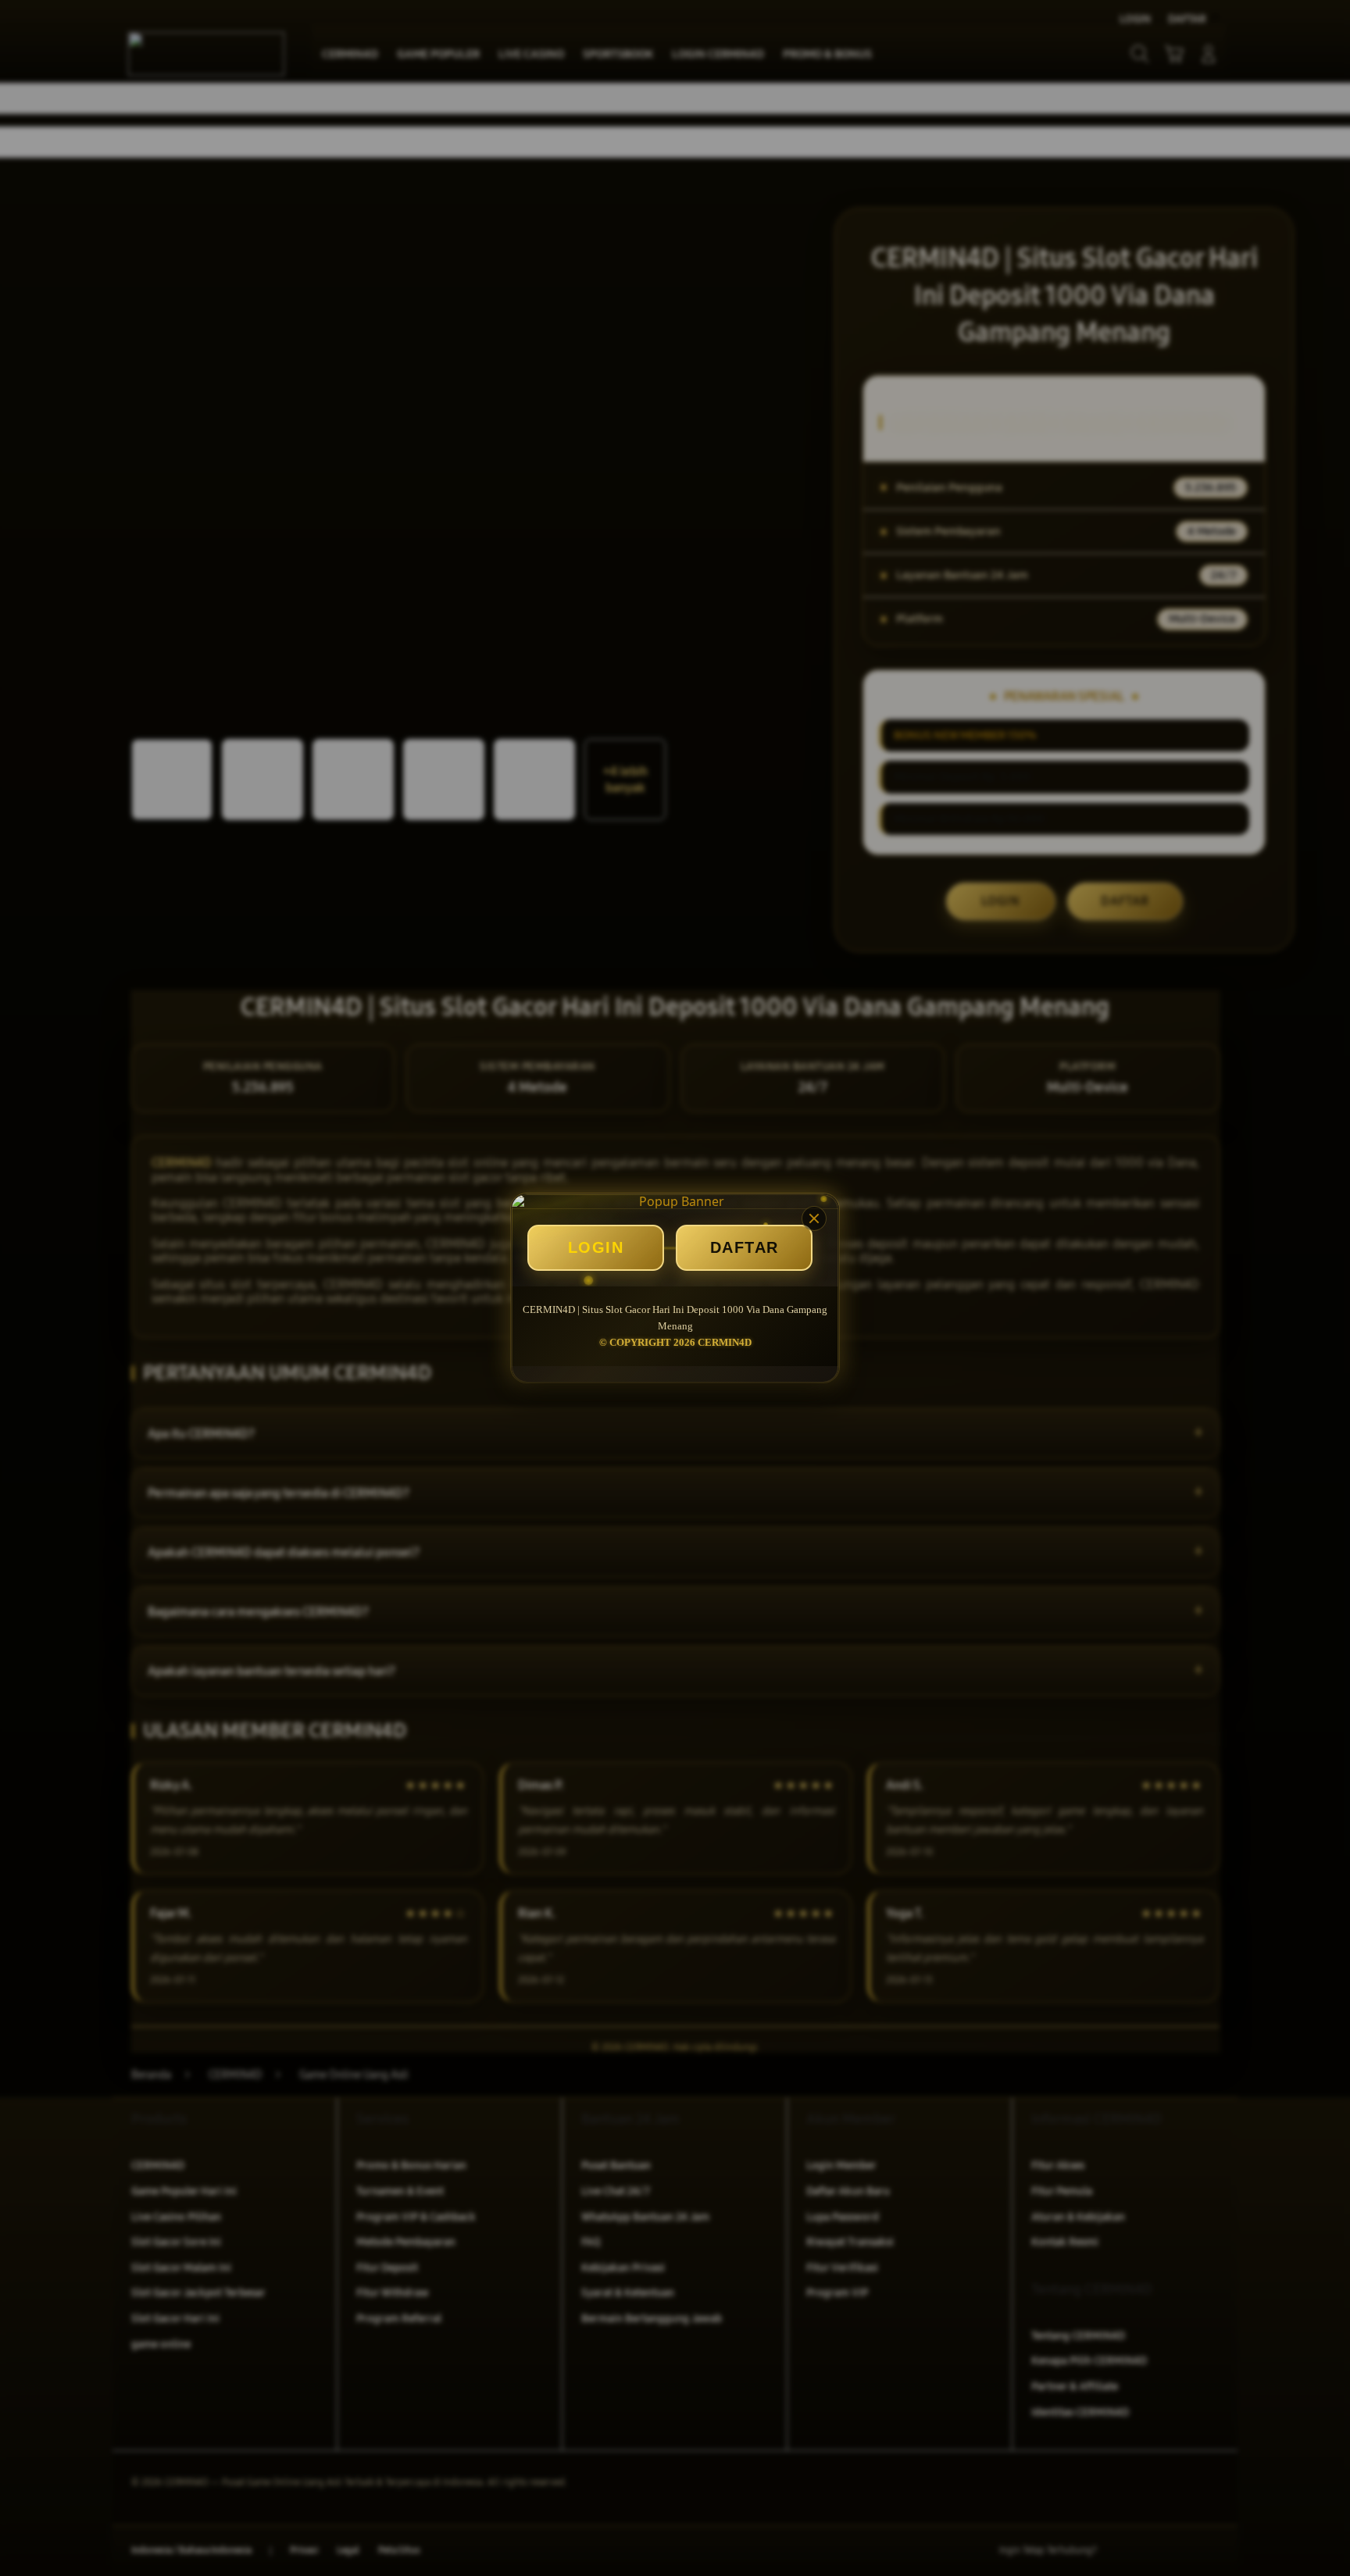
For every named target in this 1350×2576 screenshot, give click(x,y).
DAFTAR (745, 1247)
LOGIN (596, 1247)
